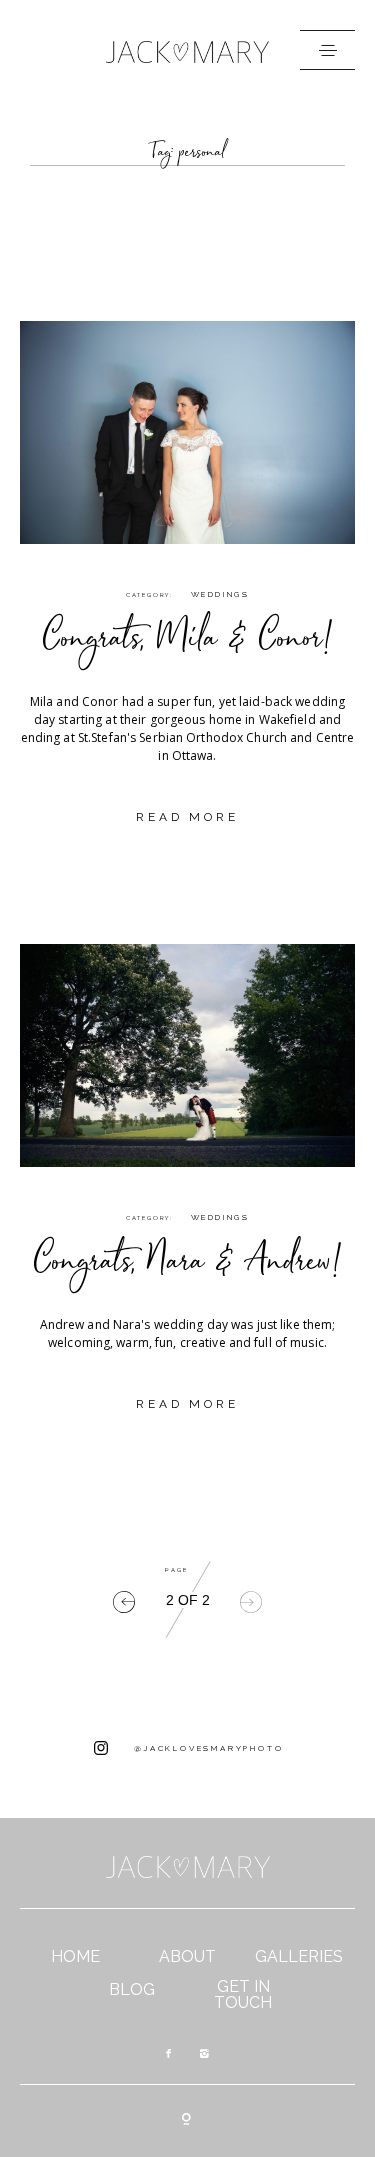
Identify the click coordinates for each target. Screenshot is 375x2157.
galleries (299, 1957)
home (75, 1957)
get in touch (243, 1995)
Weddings (220, 594)
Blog (132, 1990)
